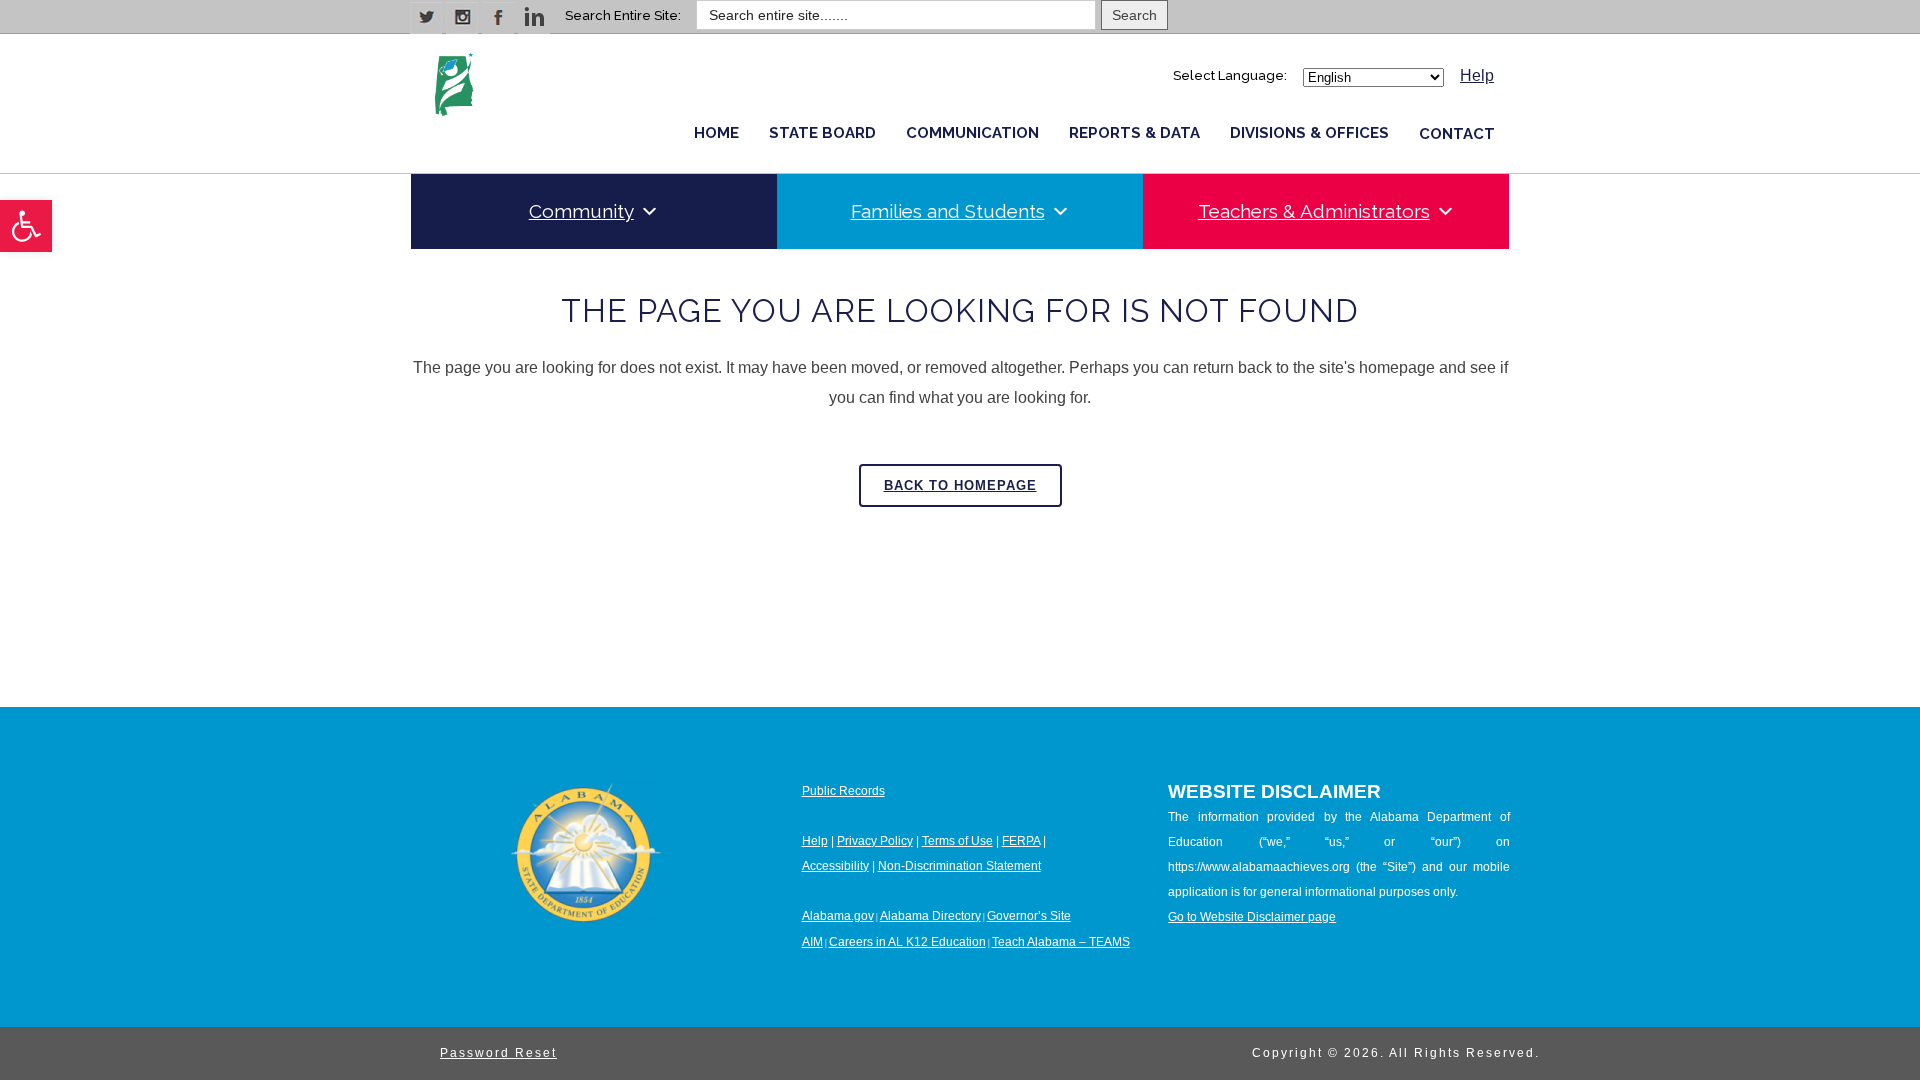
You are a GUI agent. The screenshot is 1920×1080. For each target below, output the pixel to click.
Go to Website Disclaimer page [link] (1252, 917)
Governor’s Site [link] (1029, 916)
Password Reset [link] (498, 1053)
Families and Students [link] (948, 211)
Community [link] (581, 211)
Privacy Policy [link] (875, 841)
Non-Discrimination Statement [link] (959, 866)
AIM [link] (812, 942)
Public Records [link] (843, 791)
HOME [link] (716, 133)
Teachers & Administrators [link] (1314, 211)
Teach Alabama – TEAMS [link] (1061, 942)
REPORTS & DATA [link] (1134, 133)
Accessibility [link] (835, 866)
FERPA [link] (1021, 841)
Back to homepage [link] (960, 485)
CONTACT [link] (1457, 134)
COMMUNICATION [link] (972, 133)
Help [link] (1477, 75)
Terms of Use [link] (957, 841)
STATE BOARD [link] (822, 133)
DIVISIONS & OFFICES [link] (1309, 133)
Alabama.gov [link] (838, 916)
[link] (26, 226)
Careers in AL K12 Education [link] (907, 942)
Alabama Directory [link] (930, 916)
